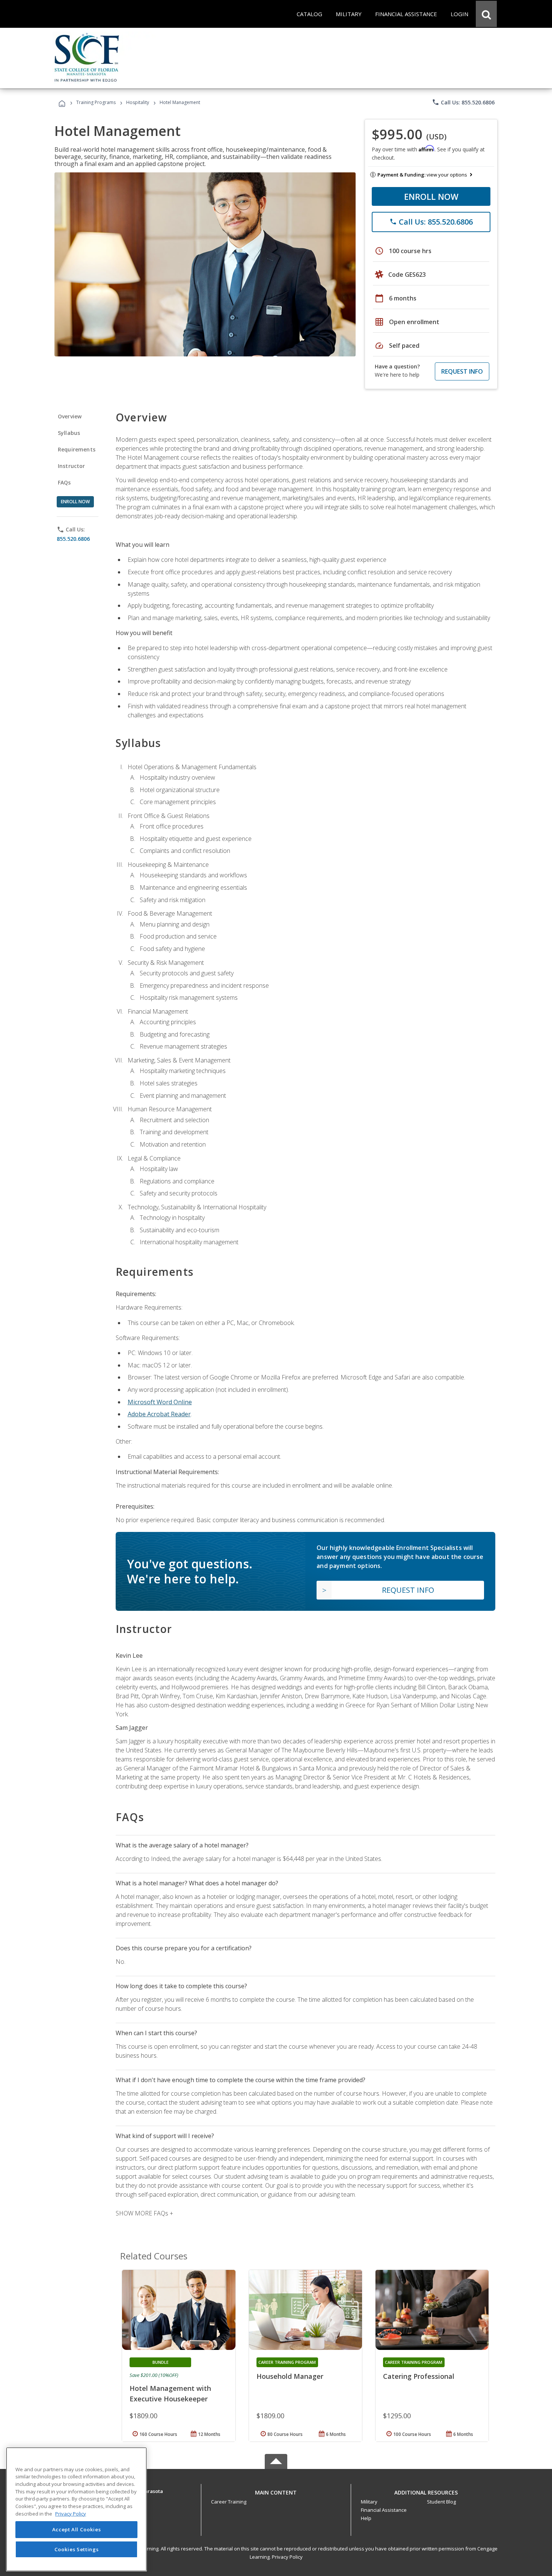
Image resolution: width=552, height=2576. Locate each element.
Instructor (72, 466)
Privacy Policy (287, 2557)
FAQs (64, 482)
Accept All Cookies (77, 2530)
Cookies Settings (77, 2549)
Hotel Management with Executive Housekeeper (170, 2393)
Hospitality (138, 102)
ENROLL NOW (431, 196)
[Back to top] (276, 2491)
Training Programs (96, 102)
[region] (76, 2509)
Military (369, 2502)
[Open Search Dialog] (486, 14)
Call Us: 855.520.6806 (463, 102)
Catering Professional (419, 2376)
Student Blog (441, 2502)
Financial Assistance (384, 2510)
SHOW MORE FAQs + (144, 2213)
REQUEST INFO (462, 371)
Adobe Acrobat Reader (159, 1414)
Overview (70, 416)
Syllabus (69, 433)
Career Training (229, 2502)
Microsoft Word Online (160, 1402)
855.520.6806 (73, 539)
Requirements (77, 449)
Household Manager (290, 2376)
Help (366, 2518)
